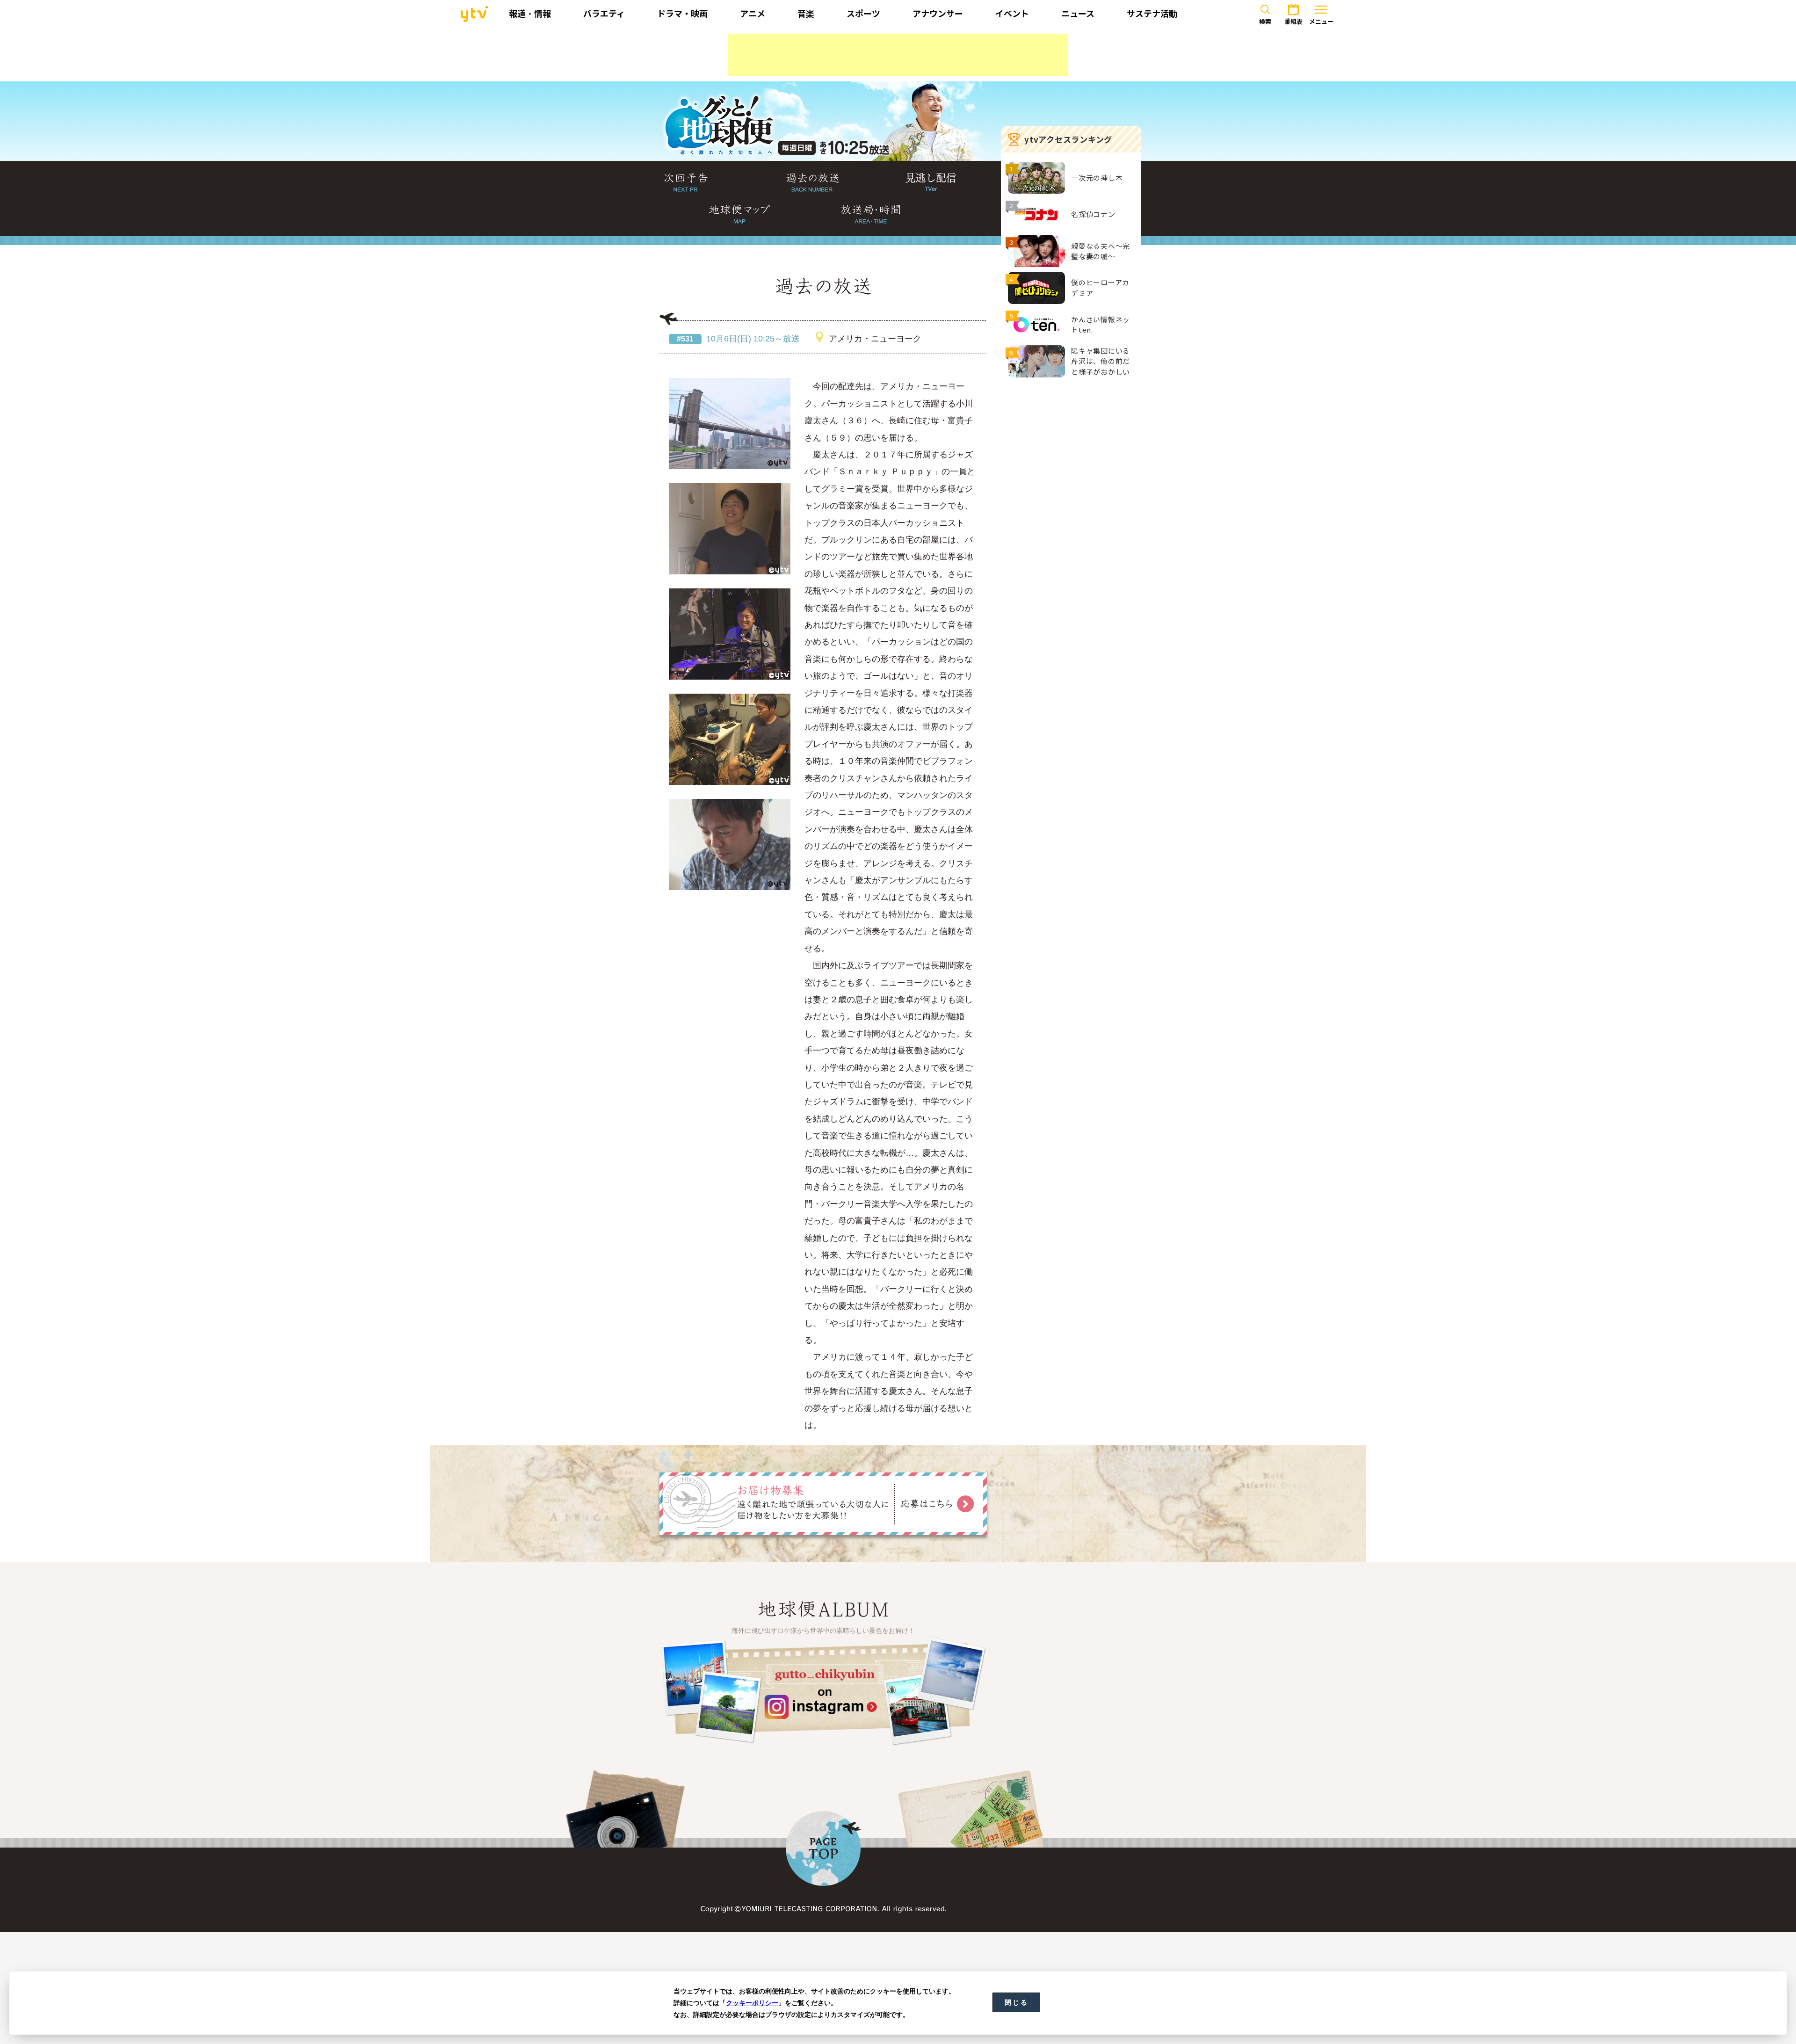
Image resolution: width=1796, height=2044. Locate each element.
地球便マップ (739, 215)
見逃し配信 (931, 183)
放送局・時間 (871, 215)
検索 (1265, 22)
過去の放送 (813, 183)
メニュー (1321, 22)
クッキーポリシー (752, 2003)
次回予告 (686, 183)
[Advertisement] (898, 55)
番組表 (1293, 22)
